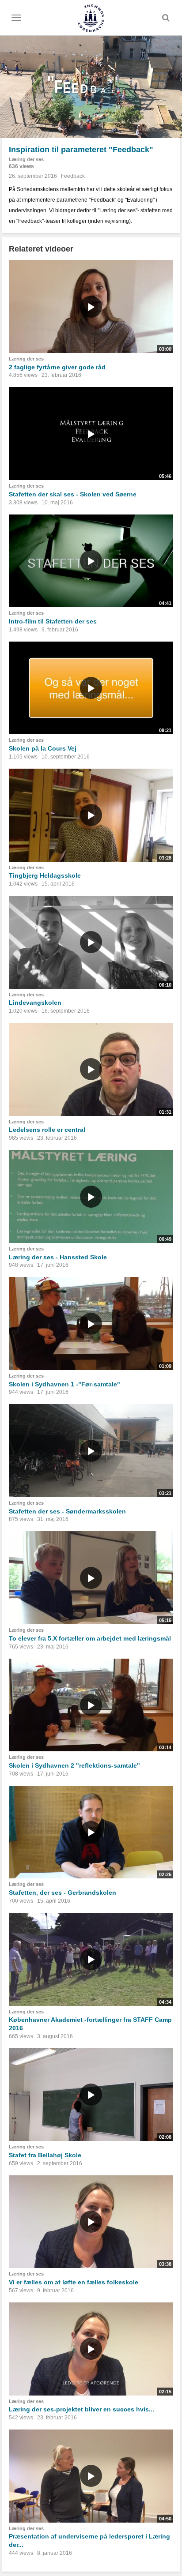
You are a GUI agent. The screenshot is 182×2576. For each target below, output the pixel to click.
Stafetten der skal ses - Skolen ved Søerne (73, 494)
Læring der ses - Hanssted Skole (58, 1257)
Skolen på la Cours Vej (43, 748)
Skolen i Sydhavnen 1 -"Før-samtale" (64, 1384)
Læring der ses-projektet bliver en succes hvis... (82, 2409)
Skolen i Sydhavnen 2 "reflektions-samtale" (74, 1765)
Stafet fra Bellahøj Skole (45, 2155)
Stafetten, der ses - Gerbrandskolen (63, 1893)
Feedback (73, 176)
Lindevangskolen (35, 1003)
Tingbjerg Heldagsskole (45, 875)
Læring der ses (26, 159)
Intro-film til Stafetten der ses (53, 621)
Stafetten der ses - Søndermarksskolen (67, 1511)
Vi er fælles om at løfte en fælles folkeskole (74, 2282)
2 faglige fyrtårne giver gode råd (57, 367)
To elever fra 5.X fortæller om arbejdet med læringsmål (90, 1638)
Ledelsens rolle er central (47, 1130)
